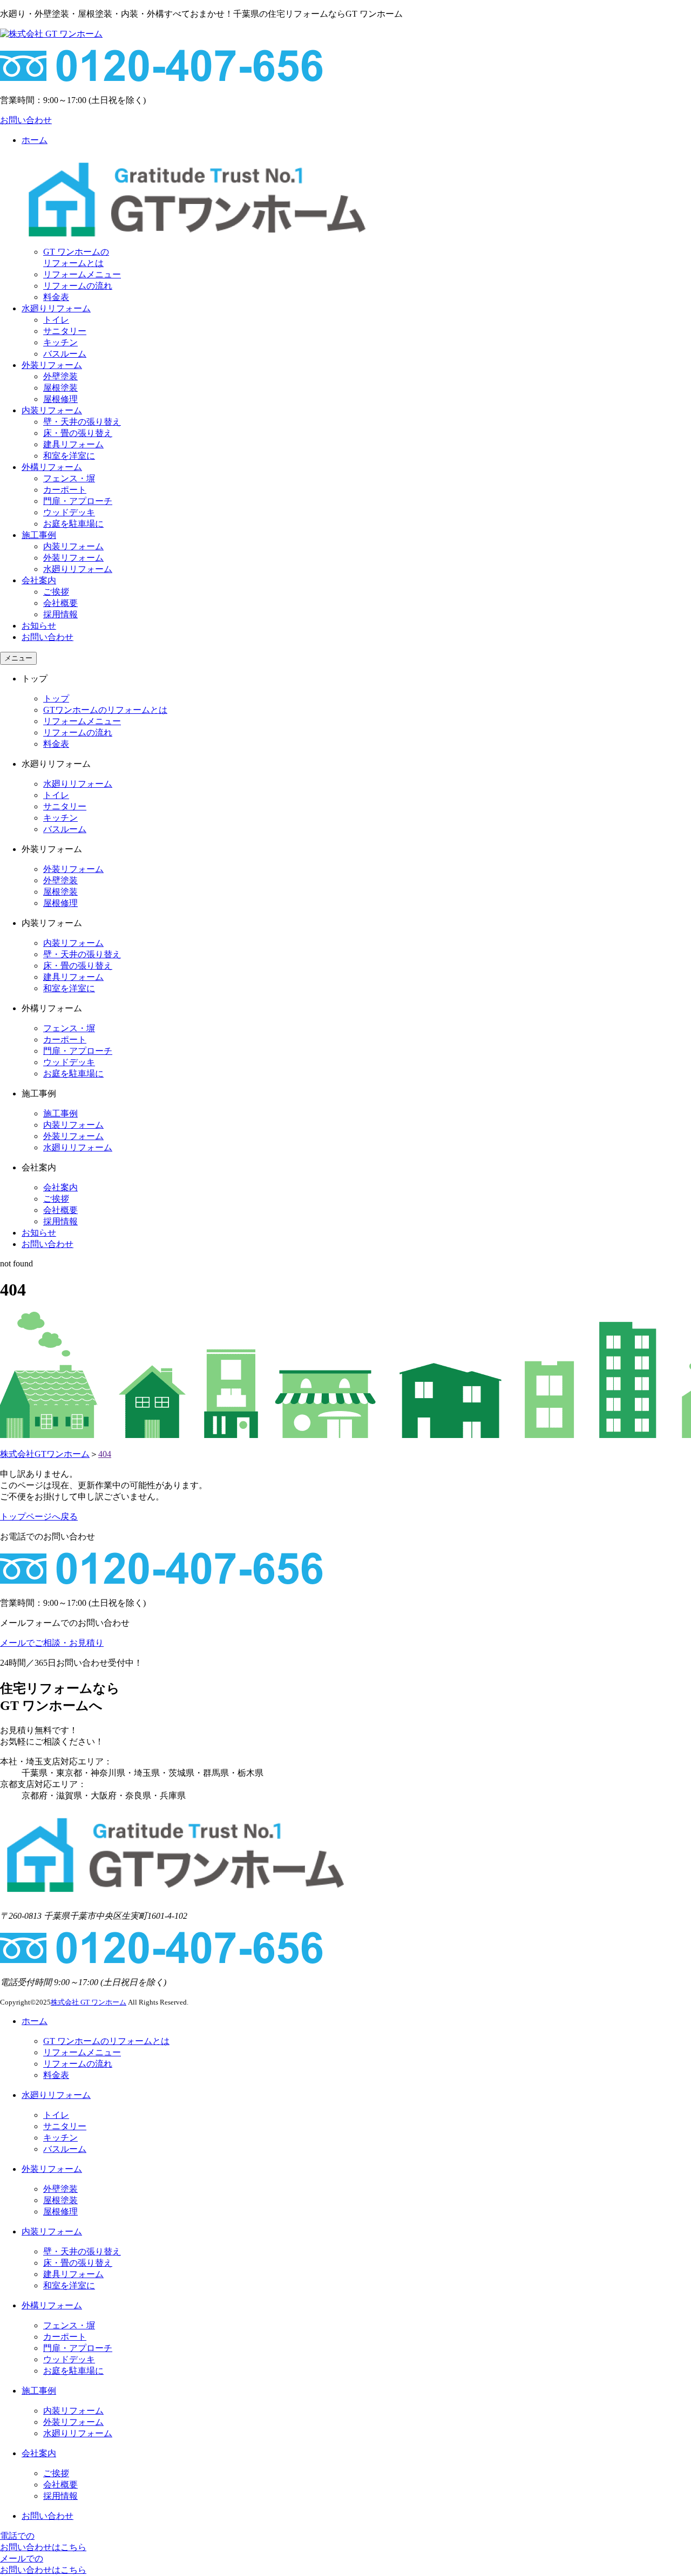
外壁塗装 (60, 376)
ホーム (35, 2021)
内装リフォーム (52, 410)
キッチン (60, 342)
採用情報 (60, 614)
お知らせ (39, 626)
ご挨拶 (56, 592)
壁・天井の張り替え (82, 422)
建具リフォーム (73, 444)
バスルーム (65, 354)
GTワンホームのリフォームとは (105, 710)
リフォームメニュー (82, 274)
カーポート (65, 490)
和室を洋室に (69, 456)
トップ (56, 698)
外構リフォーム (52, 467)
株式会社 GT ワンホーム (89, 2002)
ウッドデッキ (69, 512)
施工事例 (39, 535)
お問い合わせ (48, 637)
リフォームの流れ (78, 286)
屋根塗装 (60, 388)
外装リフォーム (52, 365)
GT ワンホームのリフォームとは (106, 2041)
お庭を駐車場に (73, 524)
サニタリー (65, 331)
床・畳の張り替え (78, 433)
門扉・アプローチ (78, 501)
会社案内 (39, 580)
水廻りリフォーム (56, 308)
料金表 (56, 297)
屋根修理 (60, 399)
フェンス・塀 (69, 478)
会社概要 (60, 603)
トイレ (56, 320)
